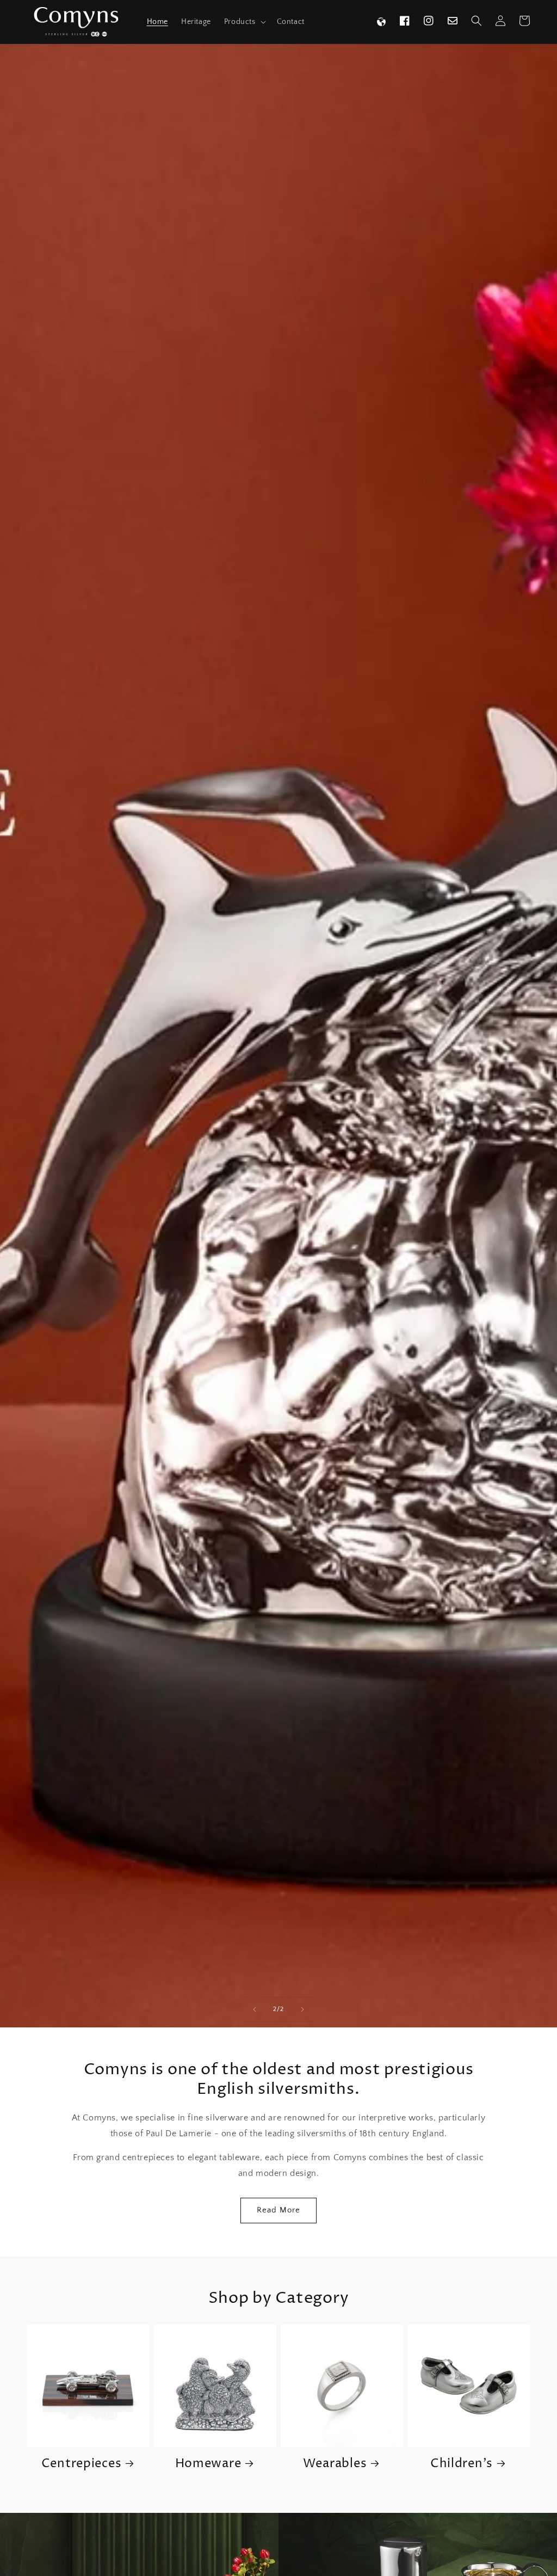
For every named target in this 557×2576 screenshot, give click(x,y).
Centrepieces (82, 2464)
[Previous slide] (255, 2009)
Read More (278, 2210)
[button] (244, 22)
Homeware (208, 2464)
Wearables (335, 2464)
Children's (462, 2464)
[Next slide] (302, 2009)
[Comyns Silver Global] (381, 22)
